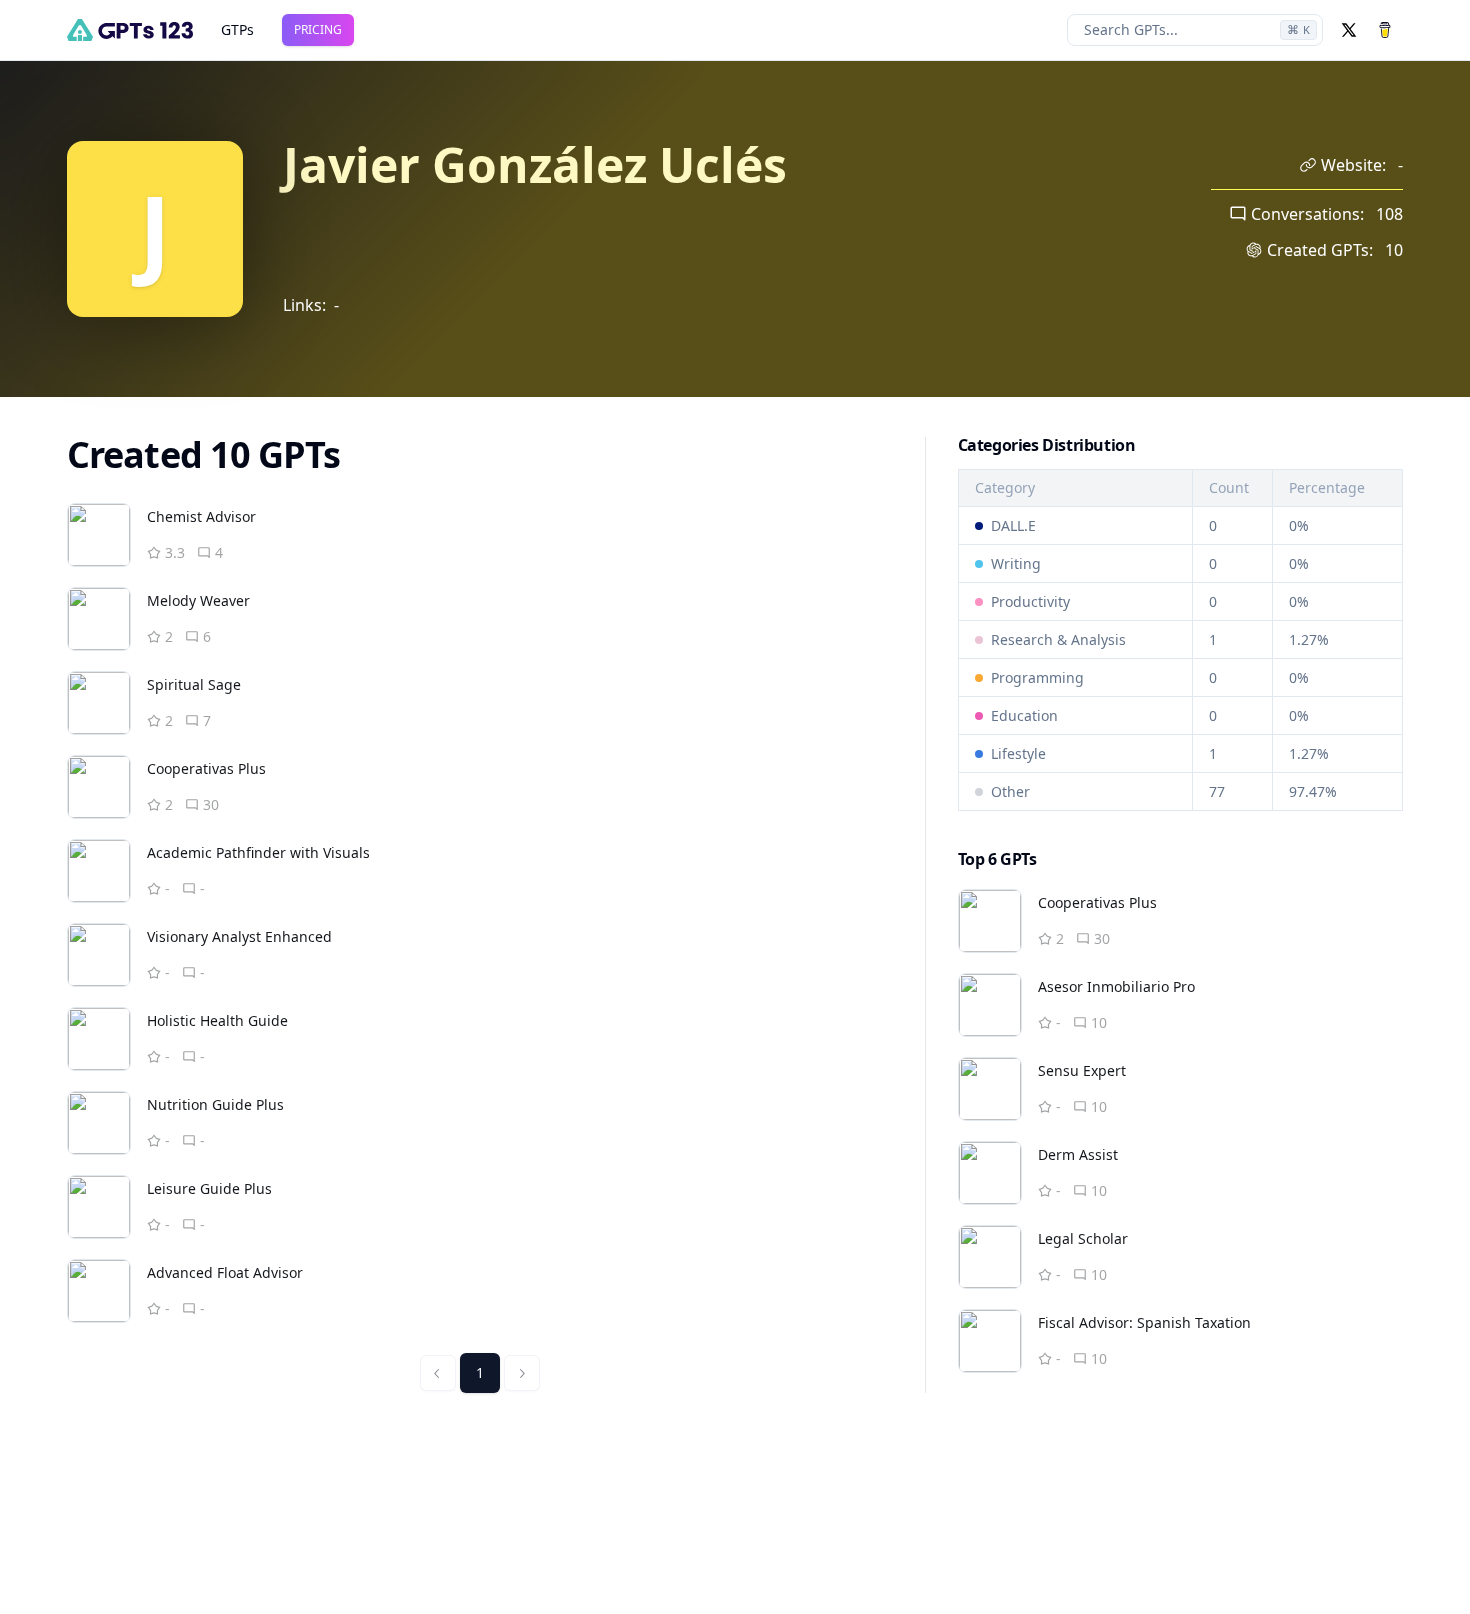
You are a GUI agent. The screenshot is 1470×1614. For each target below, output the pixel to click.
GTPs (237, 29)
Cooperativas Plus (206, 768)
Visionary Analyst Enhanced (239, 936)
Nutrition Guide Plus (215, 1104)
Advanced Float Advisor (225, 1272)
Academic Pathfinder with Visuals (258, 852)
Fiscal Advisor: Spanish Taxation (1144, 1322)
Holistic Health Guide (217, 1020)
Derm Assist (1078, 1154)
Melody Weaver (198, 600)
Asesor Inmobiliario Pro (1116, 986)
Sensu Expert (1082, 1070)
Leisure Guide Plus (209, 1188)
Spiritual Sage (194, 684)
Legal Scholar (1083, 1238)
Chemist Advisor (201, 516)
